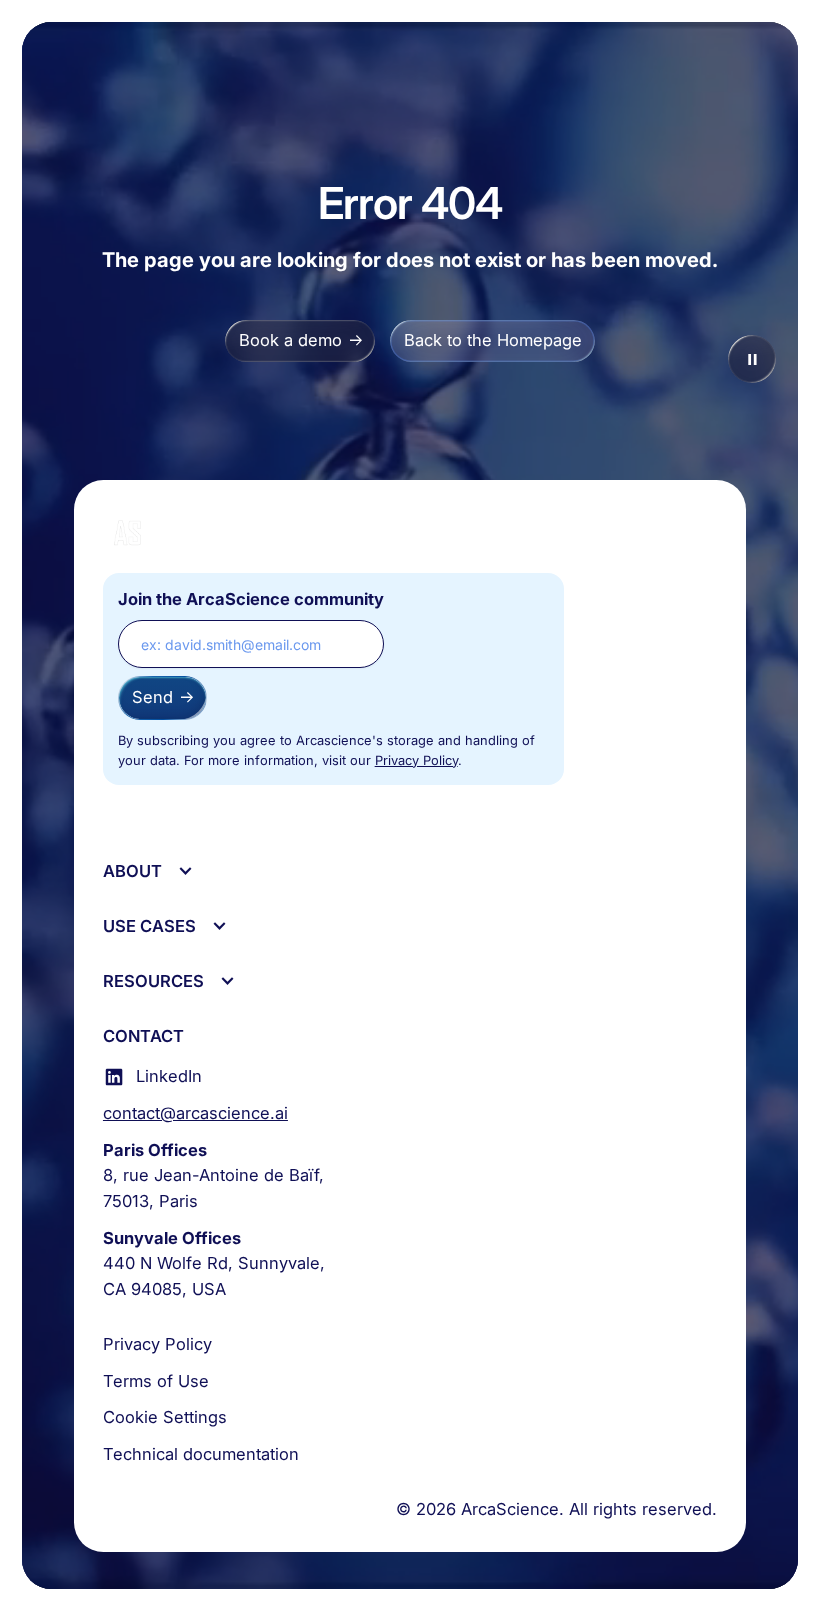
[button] (147, 872)
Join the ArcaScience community (251, 599)
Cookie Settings (165, 1417)
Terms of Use (156, 1381)
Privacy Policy (416, 760)
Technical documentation (201, 1454)
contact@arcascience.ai (195, 1113)
